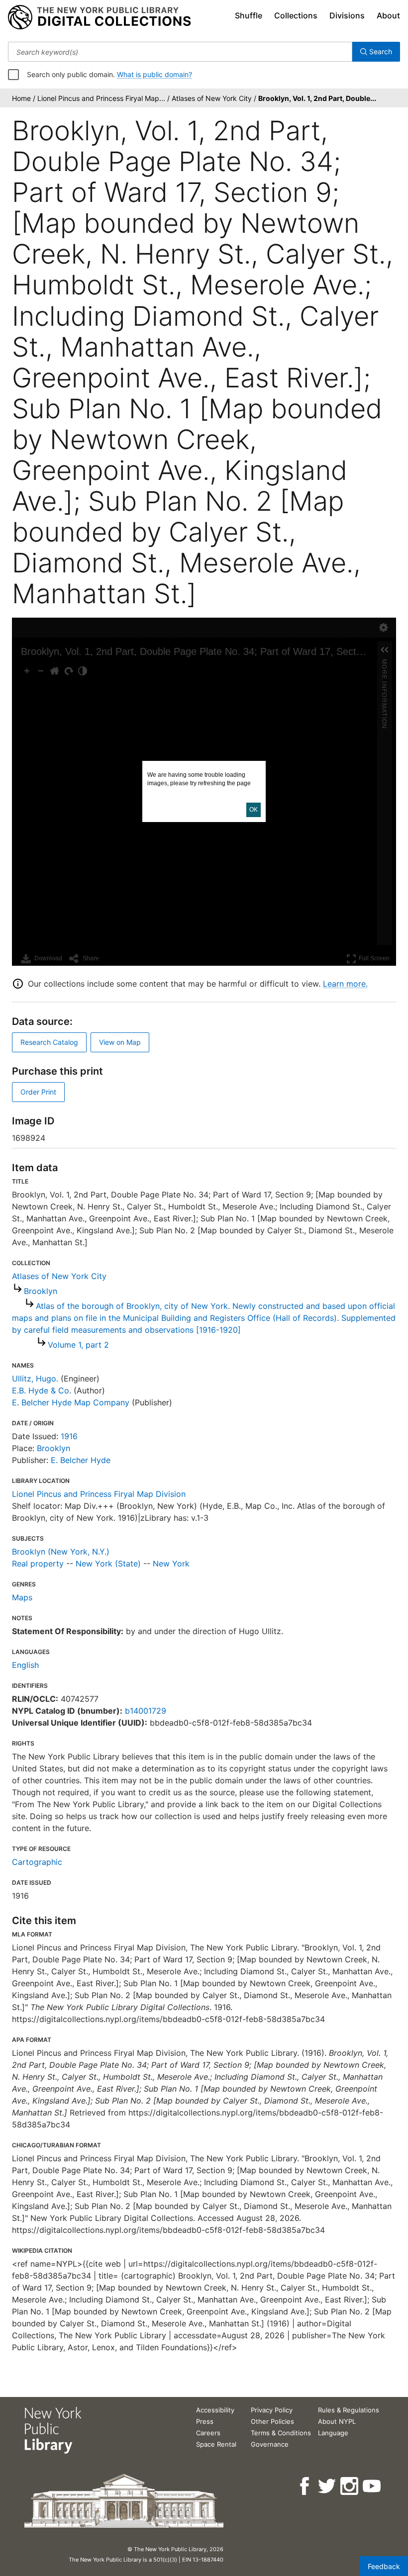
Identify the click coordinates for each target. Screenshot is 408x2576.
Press (205, 2421)
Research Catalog (49, 1042)
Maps (22, 1597)
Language (333, 2433)
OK (254, 810)
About (388, 15)
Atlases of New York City (59, 1276)
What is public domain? (154, 74)
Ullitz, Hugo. (35, 1379)
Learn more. (345, 984)
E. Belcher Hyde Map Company (71, 1402)
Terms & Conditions (281, 2433)
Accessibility (215, 2410)
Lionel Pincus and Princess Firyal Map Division (99, 1494)
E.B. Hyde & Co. (42, 1390)
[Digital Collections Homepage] (99, 17)
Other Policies (272, 2421)
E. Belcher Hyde (81, 1460)
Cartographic (37, 1862)
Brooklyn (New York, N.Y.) (61, 1552)
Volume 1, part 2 (78, 1345)
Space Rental (216, 2444)
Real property (38, 1564)
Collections (296, 15)
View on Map (120, 1042)
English (25, 1665)
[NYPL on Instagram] (350, 2486)
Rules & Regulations (349, 2410)
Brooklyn (41, 1291)
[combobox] (180, 52)
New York (171, 1564)
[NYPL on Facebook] (305, 2486)
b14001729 (146, 1711)
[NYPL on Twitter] (328, 2486)
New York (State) (108, 1564)
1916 (69, 1436)
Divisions (347, 15)
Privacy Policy (272, 2410)
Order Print (38, 1092)
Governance (270, 2444)
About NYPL (337, 2421)
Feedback (384, 2566)
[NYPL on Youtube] (372, 2486)
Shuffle (249, 15)
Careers (208, 2433)
